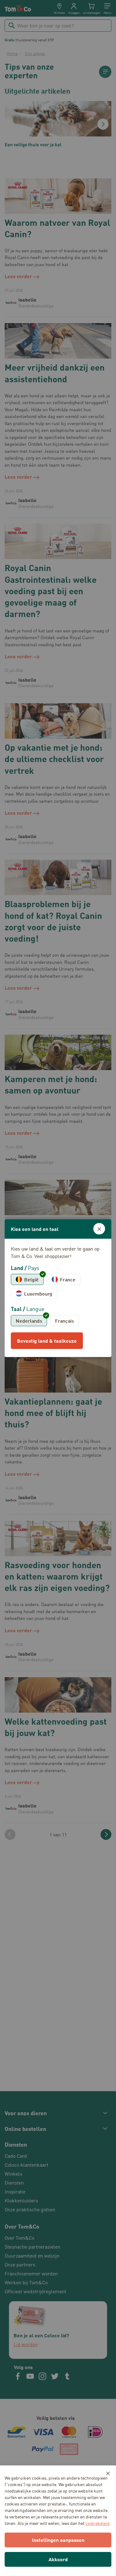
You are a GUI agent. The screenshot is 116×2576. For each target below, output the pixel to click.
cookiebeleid (97, 2523)
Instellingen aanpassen (58, 2540)
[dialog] (58, 1288)
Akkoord (58, 2559)
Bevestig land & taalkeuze (47, 1341)
